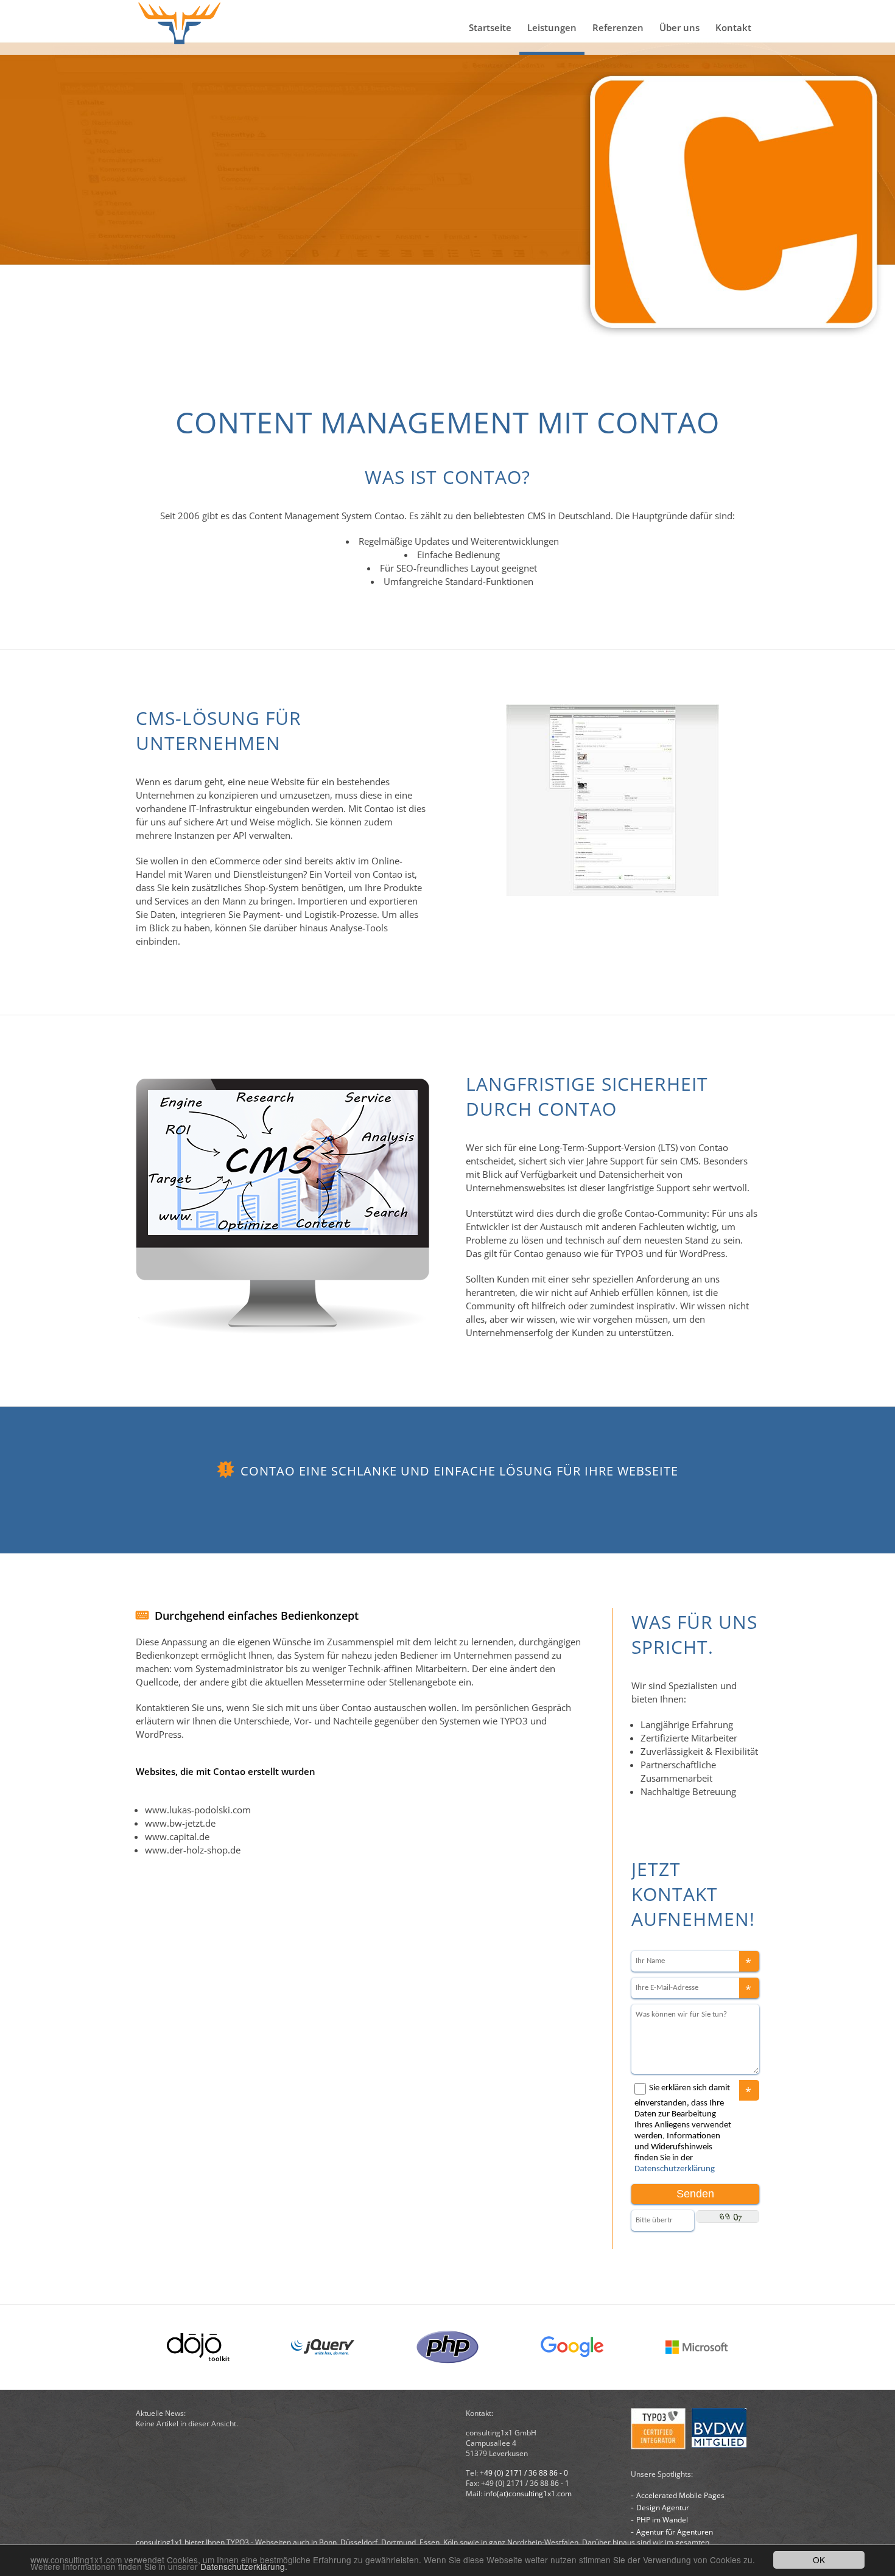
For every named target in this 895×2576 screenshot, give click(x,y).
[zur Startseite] (180, 27)
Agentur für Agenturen (675, 2532)
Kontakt (733, 27)
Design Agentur (663, 2508)
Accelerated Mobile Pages (680, 2495)
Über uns (679, 27)
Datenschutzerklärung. (244, 2566)
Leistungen (552, 27)
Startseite (490, 27)
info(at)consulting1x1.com (528, 2494)
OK (819, 2560)
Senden (695, 2194)
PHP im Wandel (662, 2520)
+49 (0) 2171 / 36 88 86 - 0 (524, 2473)
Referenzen (618, 27)
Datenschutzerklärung (675, 2169)
